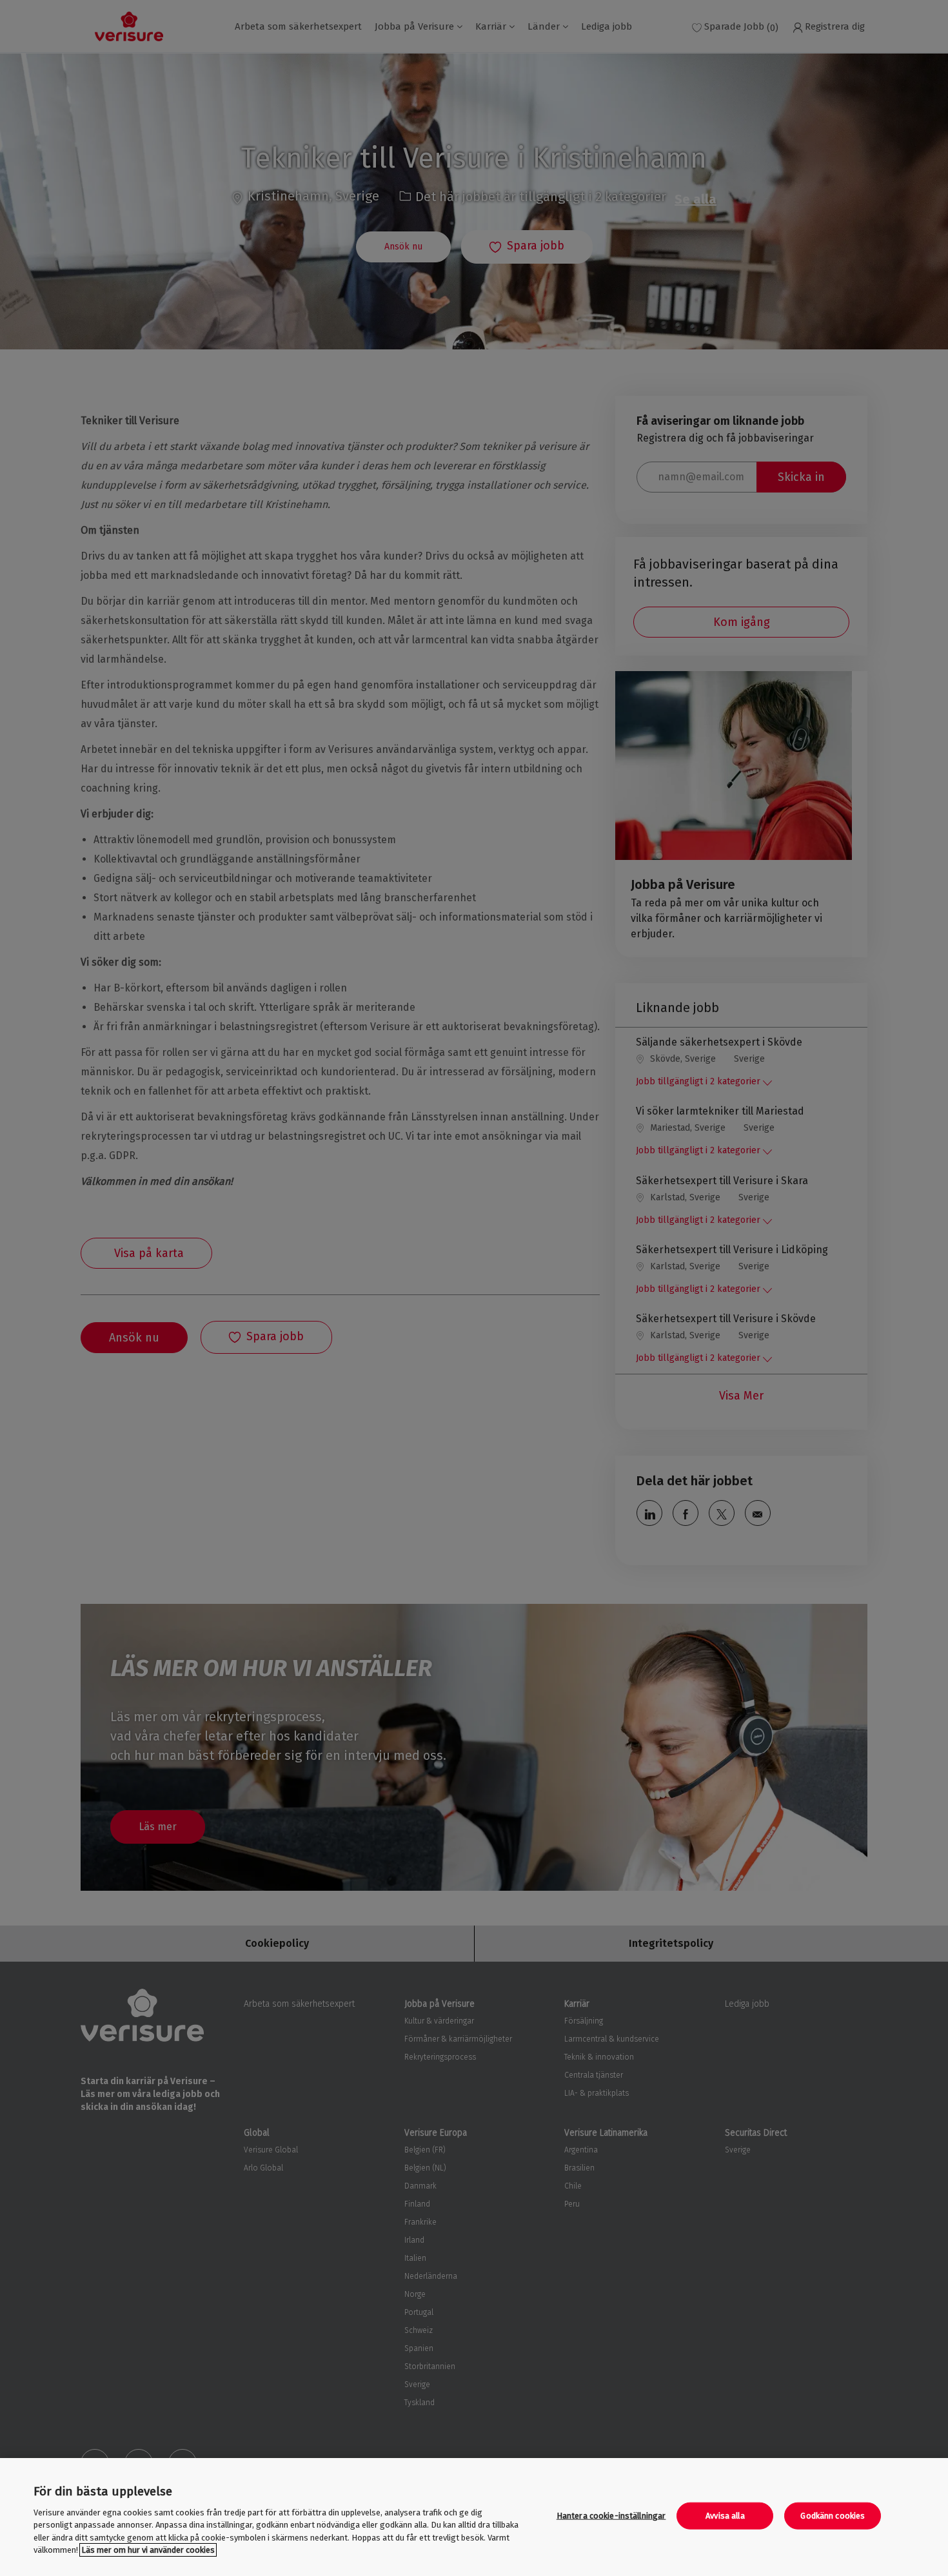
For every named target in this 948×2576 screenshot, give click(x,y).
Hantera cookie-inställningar (611, 2516)
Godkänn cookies (833, 2516)
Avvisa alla (725, 2516)
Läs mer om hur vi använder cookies (148, 2550)
